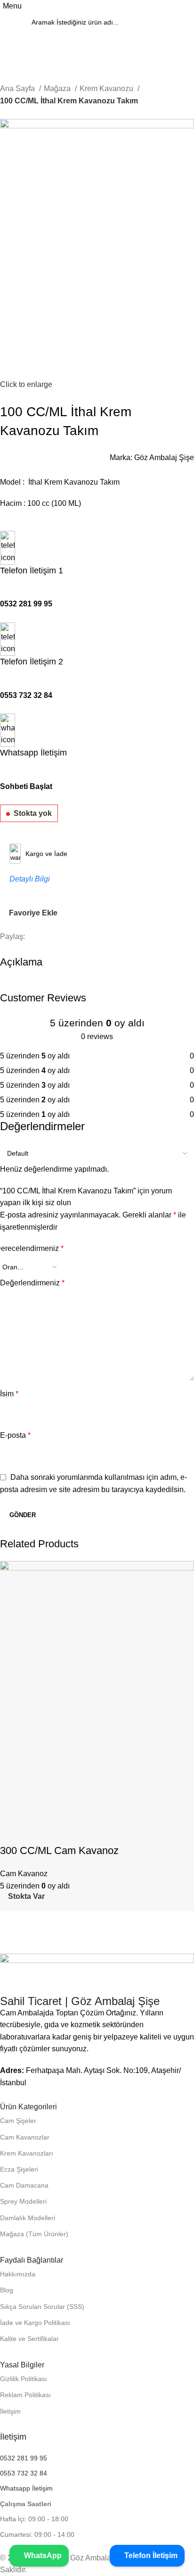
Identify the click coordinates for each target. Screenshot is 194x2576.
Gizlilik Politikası (24, 2379)
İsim (9, 1394)
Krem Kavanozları (27, 2153)
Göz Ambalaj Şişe (164, 457)
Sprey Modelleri (23, 2201)
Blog (7, 2290)
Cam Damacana (24, 2185)
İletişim (10, 2411)
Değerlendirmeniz (32, 1283)
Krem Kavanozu (107, 88)
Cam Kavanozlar (25, 2137)
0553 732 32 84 (26, 695)
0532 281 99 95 (26, 604)
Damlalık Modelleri (28, 2218)
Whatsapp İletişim (26, 2488)
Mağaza (58, 88)
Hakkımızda (18, 2274)
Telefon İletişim (150, 2555)
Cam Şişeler (18, 2121)
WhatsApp (42, 2555)
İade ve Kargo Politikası (35, 2323)
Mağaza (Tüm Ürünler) (34, 2234)
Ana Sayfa (18, 88)
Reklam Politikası (25, 2395)
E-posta (15, 1435)
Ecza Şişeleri (19, 2169)
